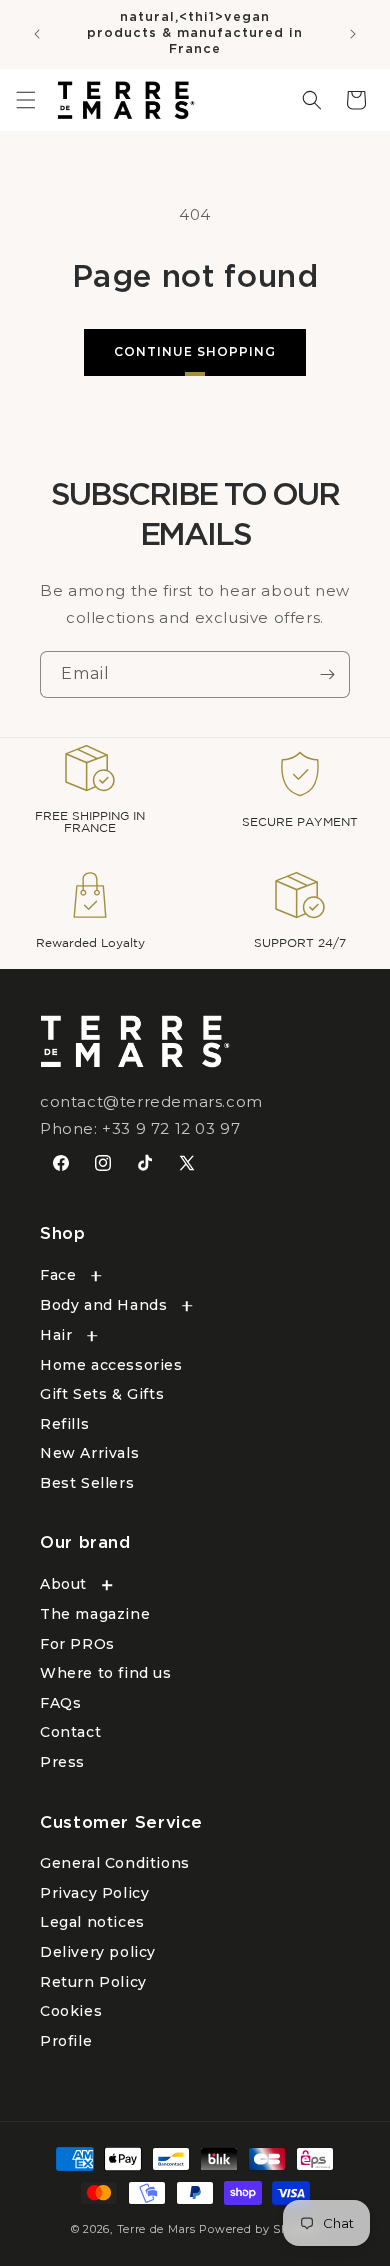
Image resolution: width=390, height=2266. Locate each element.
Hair (56, 1335)
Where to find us (106, 1673)
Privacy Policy (94, 1893)
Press (62, 1762)
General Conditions (115, 1863)
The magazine (95, 1614)
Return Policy (93, 1982)
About (63, 1584)
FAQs (60, 1703)
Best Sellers (87, 1483)
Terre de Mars (156, 2229)
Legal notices (92, 1922)
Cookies (71, 2011)
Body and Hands (103, 1305)
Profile (66, 2041)
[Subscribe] (327, 674)
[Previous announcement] (37, 34)
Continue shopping (195, 351)
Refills (64, 1424)
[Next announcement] (353, 34)
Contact (70, 1732)
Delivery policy (98, 1952)
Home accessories (111, 1365)
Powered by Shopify (259, 2229)
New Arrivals (89, 1453)
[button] (26, 100)
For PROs (77, 1644)
